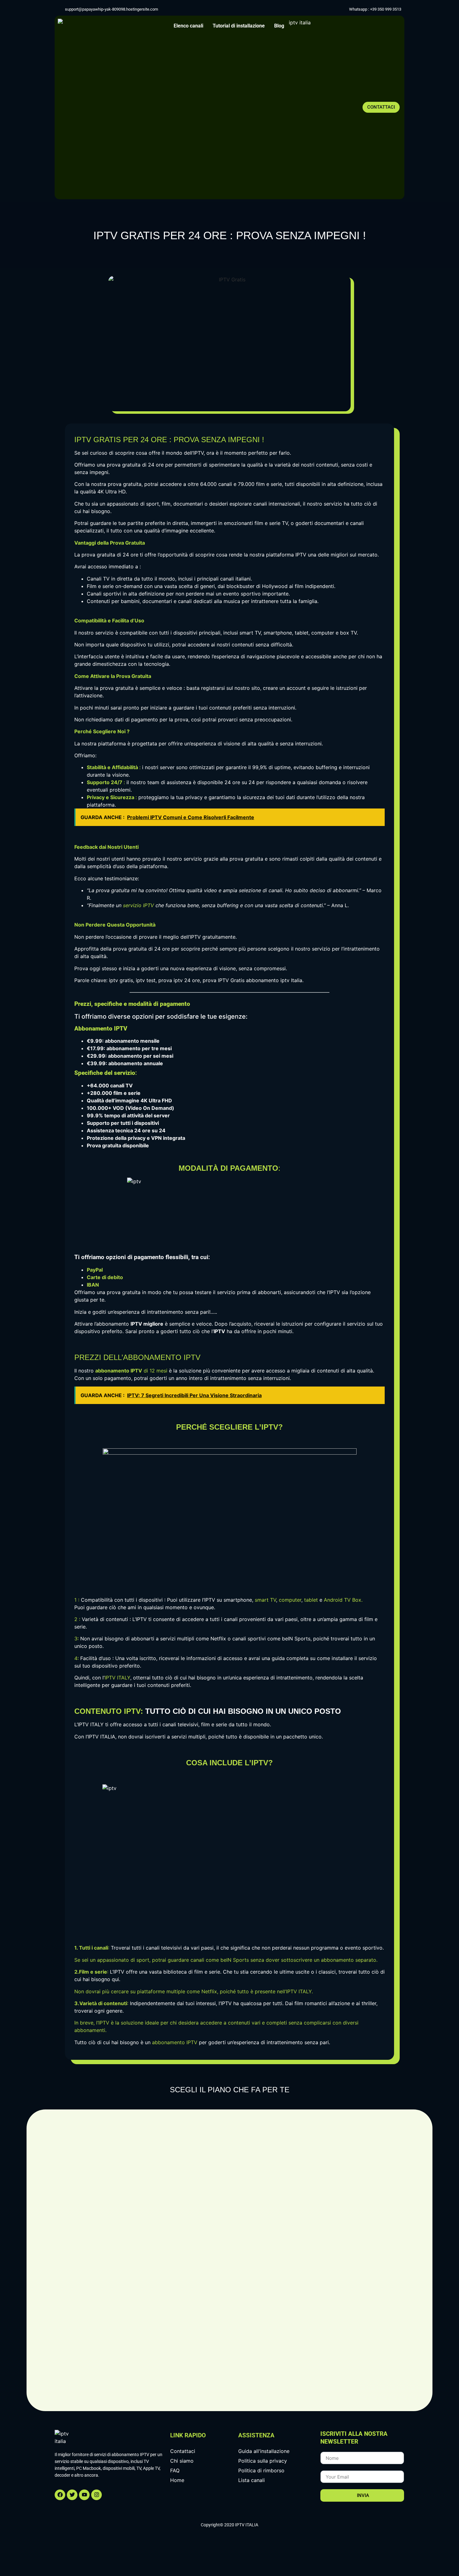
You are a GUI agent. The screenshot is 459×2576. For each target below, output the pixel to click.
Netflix (218, 1639)
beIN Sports (296, 1639)
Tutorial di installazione (239, 26)
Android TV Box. (343, 1600)
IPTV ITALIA (101, 1737)
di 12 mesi (131, 1371)
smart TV (265, 1600)
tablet (311, 1600)
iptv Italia (291, 980)
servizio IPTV (138, 905)
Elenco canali (188, 26)
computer (290, 1600)
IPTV (301, 555)
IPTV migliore (147, 1324)
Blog (279, 26)
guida (278, 1658)
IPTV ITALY (117, 1678)
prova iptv (170, 980)
